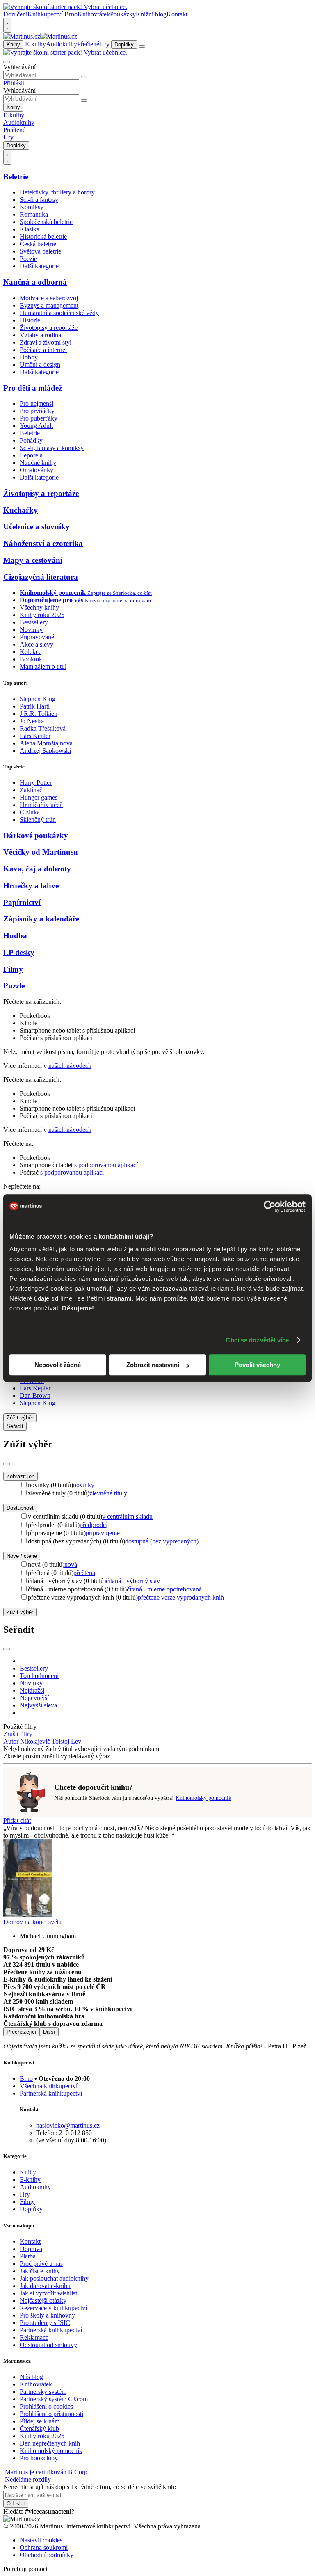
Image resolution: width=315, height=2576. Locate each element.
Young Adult (36, 426)
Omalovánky (37, 470)
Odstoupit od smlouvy (48, 2345)
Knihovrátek (94, 14)
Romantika (34, 214)
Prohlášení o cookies (46, 2406)
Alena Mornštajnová (46, 743)
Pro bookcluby (39, 2458)
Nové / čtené (22, 1556)
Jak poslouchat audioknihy (54, 2278)
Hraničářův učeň (41, 805)
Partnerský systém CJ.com (54, 2399)
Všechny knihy (39, 607)
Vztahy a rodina (40, 335)
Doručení (15, 14)
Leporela (31, 455)
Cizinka (30, 812)
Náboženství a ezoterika (43, 543)
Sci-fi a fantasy (39, 200)
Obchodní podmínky (47, 2555)
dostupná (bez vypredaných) (162, 1541)
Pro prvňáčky (37, 411)
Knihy (13, 45)
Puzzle (14, 986)
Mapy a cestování (33, 560)
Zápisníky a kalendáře (41, 919)
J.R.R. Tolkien (39, 714)
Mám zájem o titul (43, 666)
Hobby (29, 357)
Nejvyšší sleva (38, 1705)
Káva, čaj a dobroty (37, 869)
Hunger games (39, 797)
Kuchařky (21, 510)
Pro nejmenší (37, 403)
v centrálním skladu (127, 1517)
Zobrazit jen (21, 1476)
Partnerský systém (43, 2392)
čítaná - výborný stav (133, 1581)
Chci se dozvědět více (257, 1340)
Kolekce (31, 652)
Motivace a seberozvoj (49, 298)
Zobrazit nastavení (153, 1365)
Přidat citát (17, 1821)
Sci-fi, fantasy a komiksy (52, 448)
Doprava (31, 2249)
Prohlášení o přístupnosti (51, 2414)
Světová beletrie (40, 251)
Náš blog (31, 2377)
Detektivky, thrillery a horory (57, 192)
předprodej (94, 1525)
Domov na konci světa (32, 1922)
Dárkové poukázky (36, 835)
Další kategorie (39, 266)
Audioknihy (62, 44)
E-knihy (35, 44)
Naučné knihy (38, 463)
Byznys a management (49, 305)
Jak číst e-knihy (40, 2271)
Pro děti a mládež (33, 388)
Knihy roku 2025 (42, 615)
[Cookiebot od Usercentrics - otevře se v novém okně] (270, 1207)
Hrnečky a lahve (31, 886)
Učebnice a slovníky (37, 527)
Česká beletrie (38, 244)
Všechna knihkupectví (49, 2086)
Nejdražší (32, 1690)
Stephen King (38, 699)
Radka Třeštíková (43, 728)
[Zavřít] (7, 1464)
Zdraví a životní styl (46, 342)
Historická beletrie (43, 237)
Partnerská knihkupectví (51, 2093)
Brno (26, 2079)
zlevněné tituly (108, 1493)
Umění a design (40, 365)
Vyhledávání (19, 67)
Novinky (31, 630)
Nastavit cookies (41, 2540)
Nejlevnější (34, 1698)
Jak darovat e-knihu (45, 2286)
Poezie (28, 259)
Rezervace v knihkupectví (53, 2308)
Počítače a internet (43, 350)
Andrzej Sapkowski (45, 751)
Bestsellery (34, 622)
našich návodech (70, 1066)
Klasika (30, 229)
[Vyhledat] (84, 77)
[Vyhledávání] (7, 62)
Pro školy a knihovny (47, 2315)
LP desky (19, 952)
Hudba (15, 936)
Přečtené (88, 44)
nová (71, 1565)
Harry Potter (36, 783)
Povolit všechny (257, 1365)
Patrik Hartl (35, 706)
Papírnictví (22, 902)
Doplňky (124, 45)
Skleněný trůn (38, 819)
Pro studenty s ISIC (45, 2323)
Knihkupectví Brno (52, 14)
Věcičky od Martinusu (41, 852)
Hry (104, 44)
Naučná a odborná (35, 282)
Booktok (31, 659)
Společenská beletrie (46, 222)
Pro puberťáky (39, 418)
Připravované (37, 637)
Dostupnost (20, 1508)
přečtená (84, 1573)
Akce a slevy (37, 644)
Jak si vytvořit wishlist (48, 2293)
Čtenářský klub (39, 2429)
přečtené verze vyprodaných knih (181, 1597)
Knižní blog (151, 14)
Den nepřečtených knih (50, 2443)
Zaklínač (31, 790)
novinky (84, 1485)
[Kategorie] (142, 46)
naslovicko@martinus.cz (68, 2125)
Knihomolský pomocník (203, 1798)
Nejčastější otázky (43, 2301)
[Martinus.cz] (40, 36)
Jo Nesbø (32, 721)
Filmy (13, 969)
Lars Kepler (35, 736)
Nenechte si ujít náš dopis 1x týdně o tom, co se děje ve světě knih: (90, 2487)
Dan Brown (35, 1395)
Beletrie (16, 177)
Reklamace (34, 2337)
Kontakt (177, 14)
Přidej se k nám (40, 2421)
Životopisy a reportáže (49, 328)
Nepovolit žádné (58, 1365)
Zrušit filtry (18, 1734)
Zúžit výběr (20, 1612)
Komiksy (32, 207)
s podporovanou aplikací (106, 1165)
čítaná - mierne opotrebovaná (164, 1589)
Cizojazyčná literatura (41, 577)
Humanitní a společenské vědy (59, 313)
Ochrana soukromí (44, 2547)
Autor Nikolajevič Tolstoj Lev (42, 1741)
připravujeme (103, 1533)
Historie (30, 320)
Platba (28, 2256)
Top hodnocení (39, 1676)
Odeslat (16, 2504)
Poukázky (123, 14)
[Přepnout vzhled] (7, 25)
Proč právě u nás (41, 2264)
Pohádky (31, 440)
